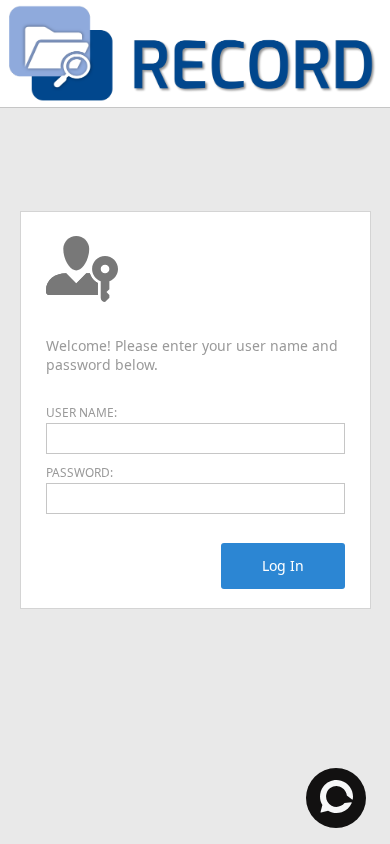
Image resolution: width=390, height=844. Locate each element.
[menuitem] (283, 566)
